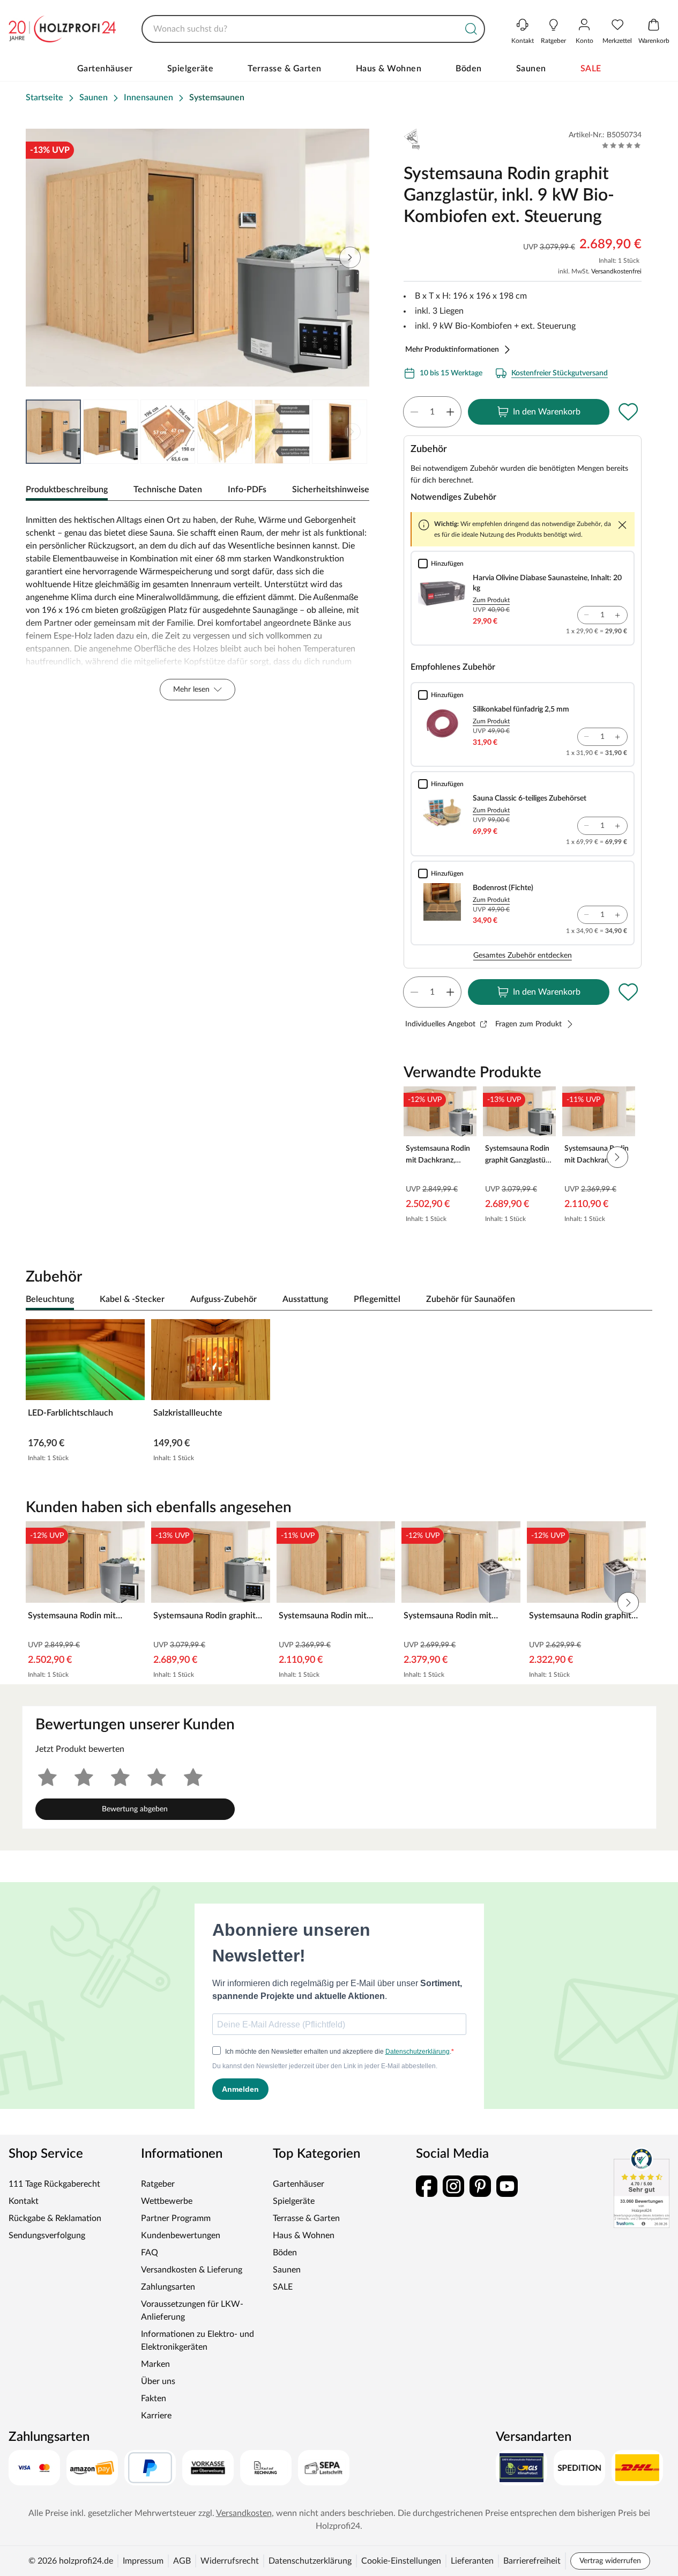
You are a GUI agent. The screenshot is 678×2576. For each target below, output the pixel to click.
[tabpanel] (198, 607)
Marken (155, 2364)
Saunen (531, 69)
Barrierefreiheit (532, 2561)
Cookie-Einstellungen (401, 2561)
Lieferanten (472, 2561)
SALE (591, 69)
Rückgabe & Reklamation (55, 2218)
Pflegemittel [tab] (377, 1299)
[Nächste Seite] (352, 432)
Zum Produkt (491, 600)
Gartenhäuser (105, 69)
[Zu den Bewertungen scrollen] (621, 145)
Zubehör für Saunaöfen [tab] (471, 1299)
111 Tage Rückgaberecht (54, 2184)
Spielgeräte (191, 69)
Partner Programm (176, 2218)
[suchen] (471, 29)
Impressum (143, 2561)
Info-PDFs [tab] (247, 490)
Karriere (156, 2416)
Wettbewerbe (167, 2201)
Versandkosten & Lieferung (192, 2270)
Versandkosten (244, 2513)
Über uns (158, 2381)
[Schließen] (622, 525)
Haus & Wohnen (389, 69)
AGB (182, 2561)
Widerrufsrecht (230, 2561)
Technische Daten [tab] (168, 490)
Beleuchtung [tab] (50, 1299)
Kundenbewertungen (181, 2236)
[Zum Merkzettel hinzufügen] (629, 412)
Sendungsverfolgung (47, 2236)
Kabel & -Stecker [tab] (132, 1299)
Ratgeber (158, 2184)
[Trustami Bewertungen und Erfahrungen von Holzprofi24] (642, 2188)
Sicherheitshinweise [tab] (331, 490)
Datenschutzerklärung (310, 2561)
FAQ (150, 2253)
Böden (469, 69)
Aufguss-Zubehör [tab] (223, 1299)
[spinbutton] (432, 412)
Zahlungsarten (168, 2287)
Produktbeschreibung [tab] (67, 490)
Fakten (154, 2399)
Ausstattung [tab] (305, 1299)
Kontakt (24, 2201)
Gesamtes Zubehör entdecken (523, 956)
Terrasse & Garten (285, 69)
